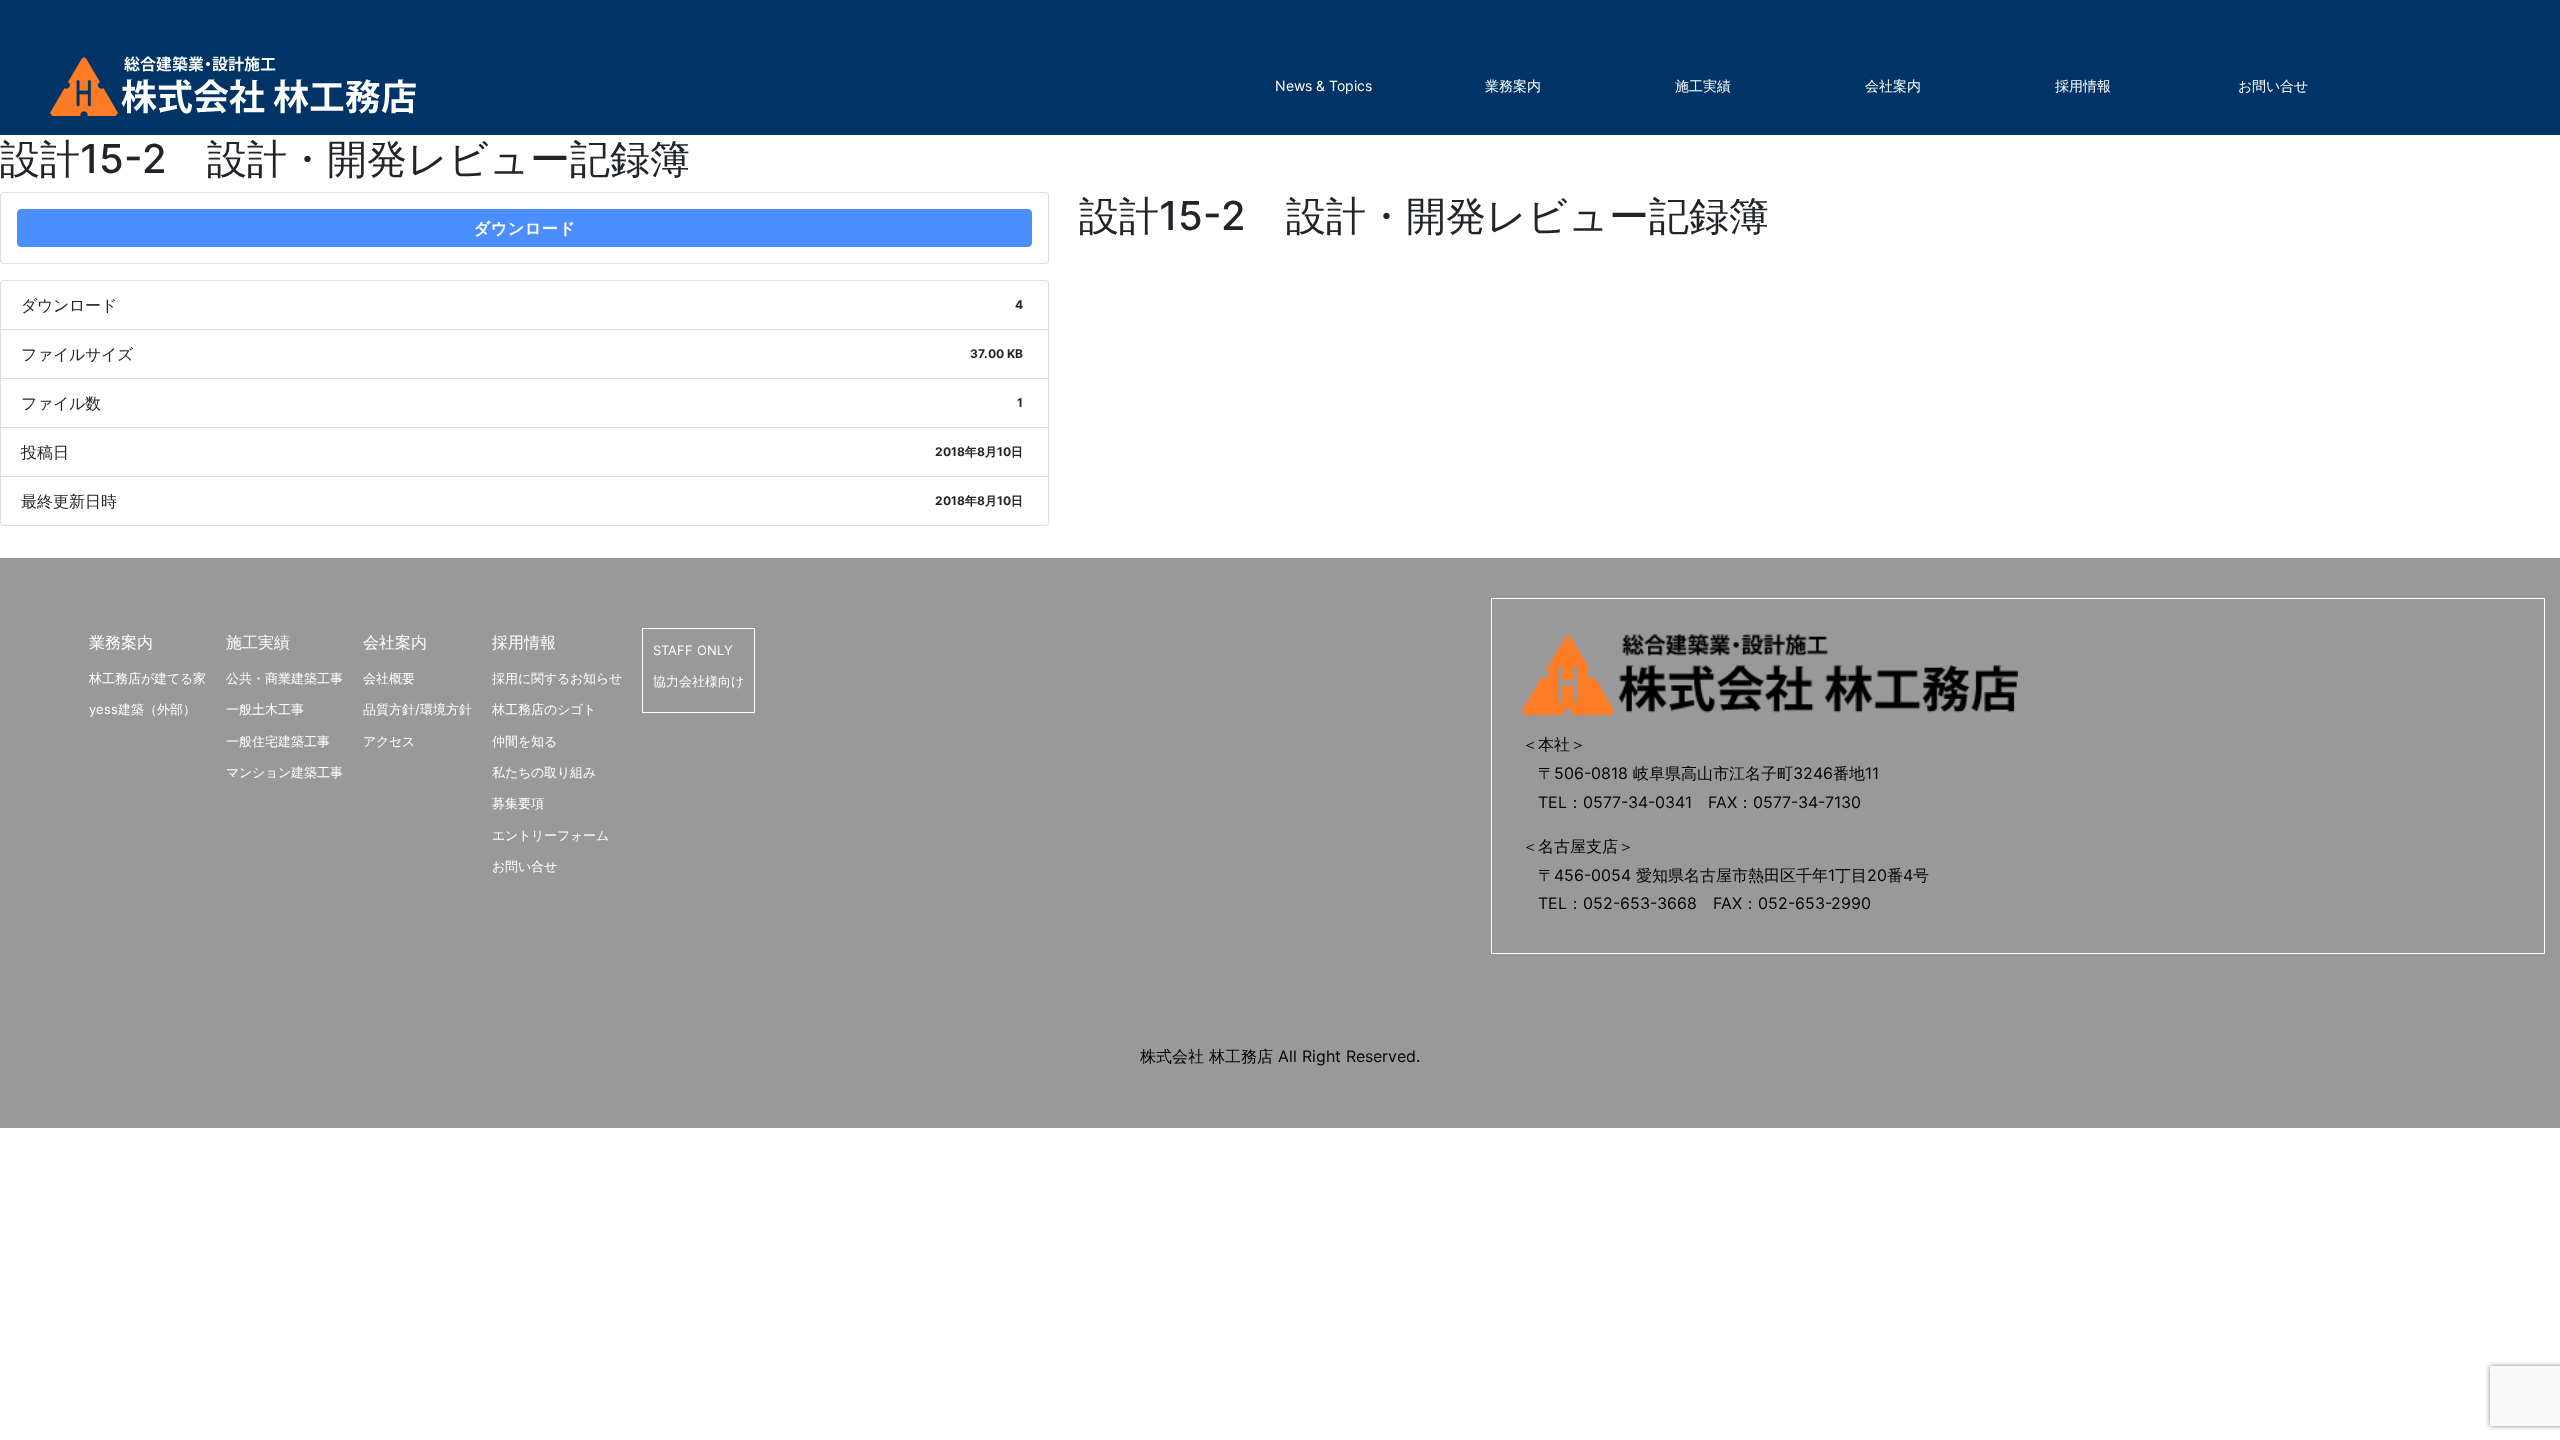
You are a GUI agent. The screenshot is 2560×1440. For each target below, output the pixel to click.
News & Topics (1323, 85)
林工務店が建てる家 (147, 678)
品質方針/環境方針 (417, 709)
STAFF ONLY (693, 650)
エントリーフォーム (550, 835)
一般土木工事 (265, 709)
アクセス (389, 741)
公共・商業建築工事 (284, 678)
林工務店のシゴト (544, 709)
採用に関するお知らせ (557, 678)
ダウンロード (525, 228)
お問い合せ (2273, 85)
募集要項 (518, 803)
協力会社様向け (698, 681)
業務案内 (1513, 85)
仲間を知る (524, 741)
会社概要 (389, 678)
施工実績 (1703, 85)
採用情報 (2083, 85)
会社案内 (1893, 85)
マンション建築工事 (284, 772)
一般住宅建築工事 (278, 741)
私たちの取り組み (544, 772)
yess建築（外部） (142, 709)
